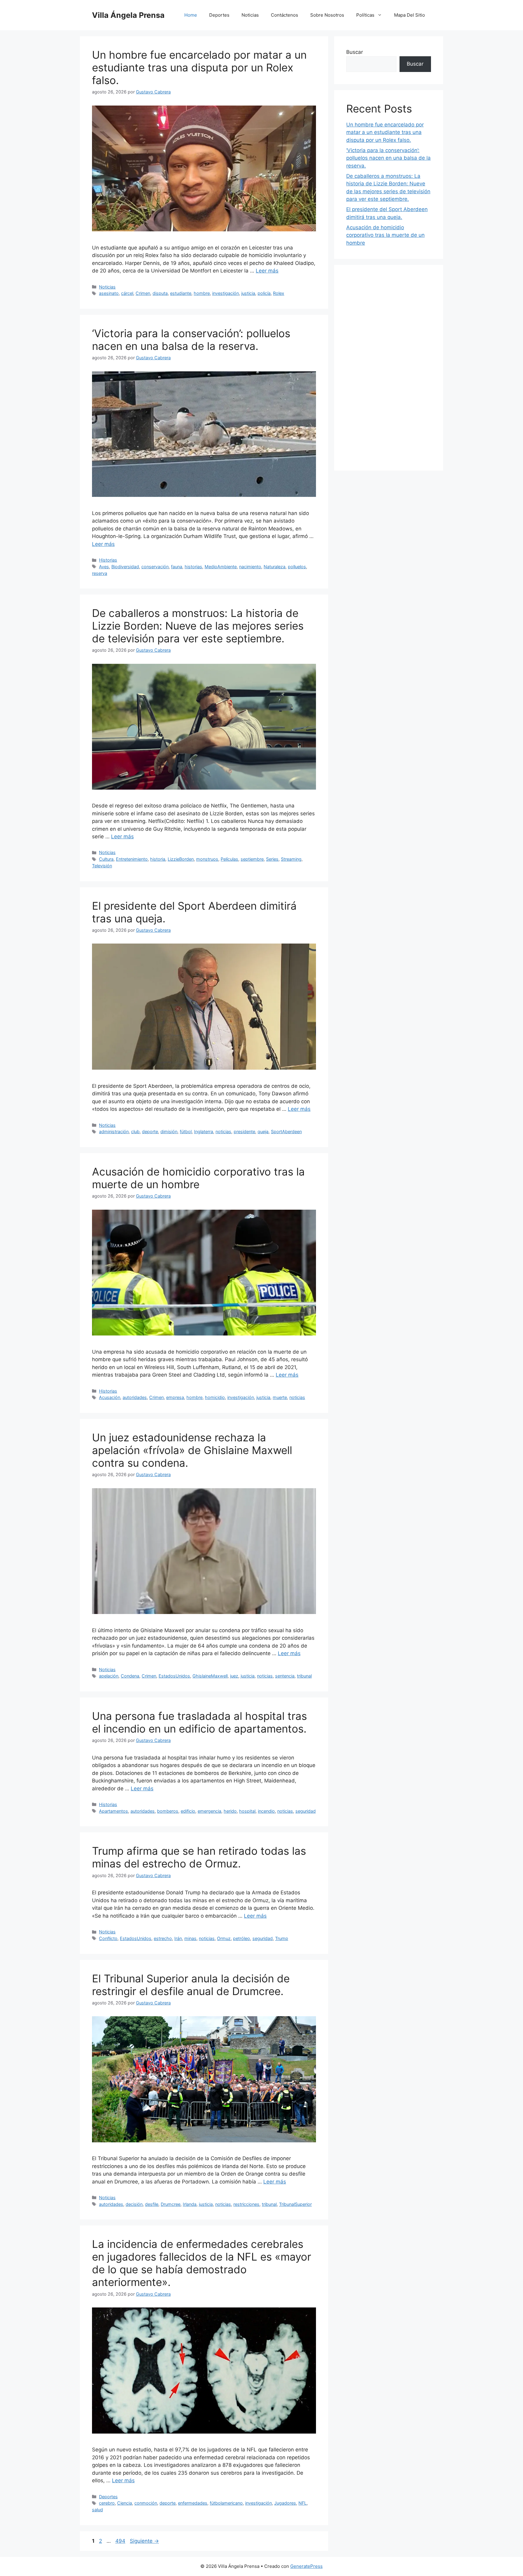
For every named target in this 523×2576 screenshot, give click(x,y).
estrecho (163, 1938)
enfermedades (193, 2503)
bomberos (168, 1811)
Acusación (110, 1397)
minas (190, 1938)
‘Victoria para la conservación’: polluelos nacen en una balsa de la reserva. (191, 340)
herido (230, 1811)
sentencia (285, 1676)
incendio (266, 1811)
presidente (244, 1131)
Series (272, 859)
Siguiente (144, 2541)
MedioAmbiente (221, 567)
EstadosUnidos (174, 1676)
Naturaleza (275, 567)
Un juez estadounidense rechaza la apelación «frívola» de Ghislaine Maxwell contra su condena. (192, 1450)
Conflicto (108, 1938)
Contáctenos (285, 15)
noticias (223, 1131)
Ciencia (125, 2503)
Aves (104, 567)
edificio (188, 1811)
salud (97, 2510)
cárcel (127, 293)
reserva (100, 573)
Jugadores (285, 2503)
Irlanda (190, 2204)
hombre (202, 293)
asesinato (109, 293)
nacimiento (250, 567)
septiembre (252, 859)
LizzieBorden (181, 859)
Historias (108, 560)
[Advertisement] (389, 368)
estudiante (181, 293)
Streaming (291, 859)
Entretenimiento (132, 859)
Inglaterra (204, 1131)
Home (191, 15)
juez (234, 1676)
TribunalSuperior (295, 2204)
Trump (282, 1938)
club (135, 1131)
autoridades (135, 1397)
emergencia (209, 1811)
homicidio (215, 1397)
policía (264, 293)
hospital (247, 1811)
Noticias (250, 15)
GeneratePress (306, 2566)
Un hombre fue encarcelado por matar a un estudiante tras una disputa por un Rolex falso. (199, 67)
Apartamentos (113, 1811)
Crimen (143, 293)
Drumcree (171, 2204)
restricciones (246, 2204)
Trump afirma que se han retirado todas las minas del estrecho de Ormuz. (199, 1857)
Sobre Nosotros (327, 15)
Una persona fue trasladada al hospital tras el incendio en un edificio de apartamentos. (199, 1722)
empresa (175, 1397)
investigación (225, 293)
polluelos (297, 567)
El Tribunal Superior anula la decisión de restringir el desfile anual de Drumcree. (191, 1985)
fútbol (186, 1131)
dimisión (169, 1131)
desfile (152, 2204)
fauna (177, 567)
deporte (150, 1131)
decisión (134, 2204)
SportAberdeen (286, 1131)
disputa (160, 293)
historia (158, 859)
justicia (248, 293)
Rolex (279, 293)
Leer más (267, 271)
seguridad (306, 1811)
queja (263, 1131)
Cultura (106, 859)
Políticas (365, 15)
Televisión (102, 866)
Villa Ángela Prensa (128, 15)
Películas (229, 859)
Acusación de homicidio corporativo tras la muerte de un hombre (198, 1178)
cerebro (107, 2503)
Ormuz (224, 1938)
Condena (130, 1676)
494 (121, 2541)
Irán (178, 1938)
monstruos (207, 859)
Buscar (355, 52)
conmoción (146, 2503)
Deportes (219, 15)
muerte (280, 1397)
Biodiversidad (125, 567)
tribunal (304, 1676)
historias (193, 567)
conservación (155, 567)
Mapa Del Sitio (410, 15)
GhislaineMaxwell (210, 1676)
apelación (109, 1676)
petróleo (242, 1938)
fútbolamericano (226, 2503)
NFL (303, 2503)
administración (114, 1131)
